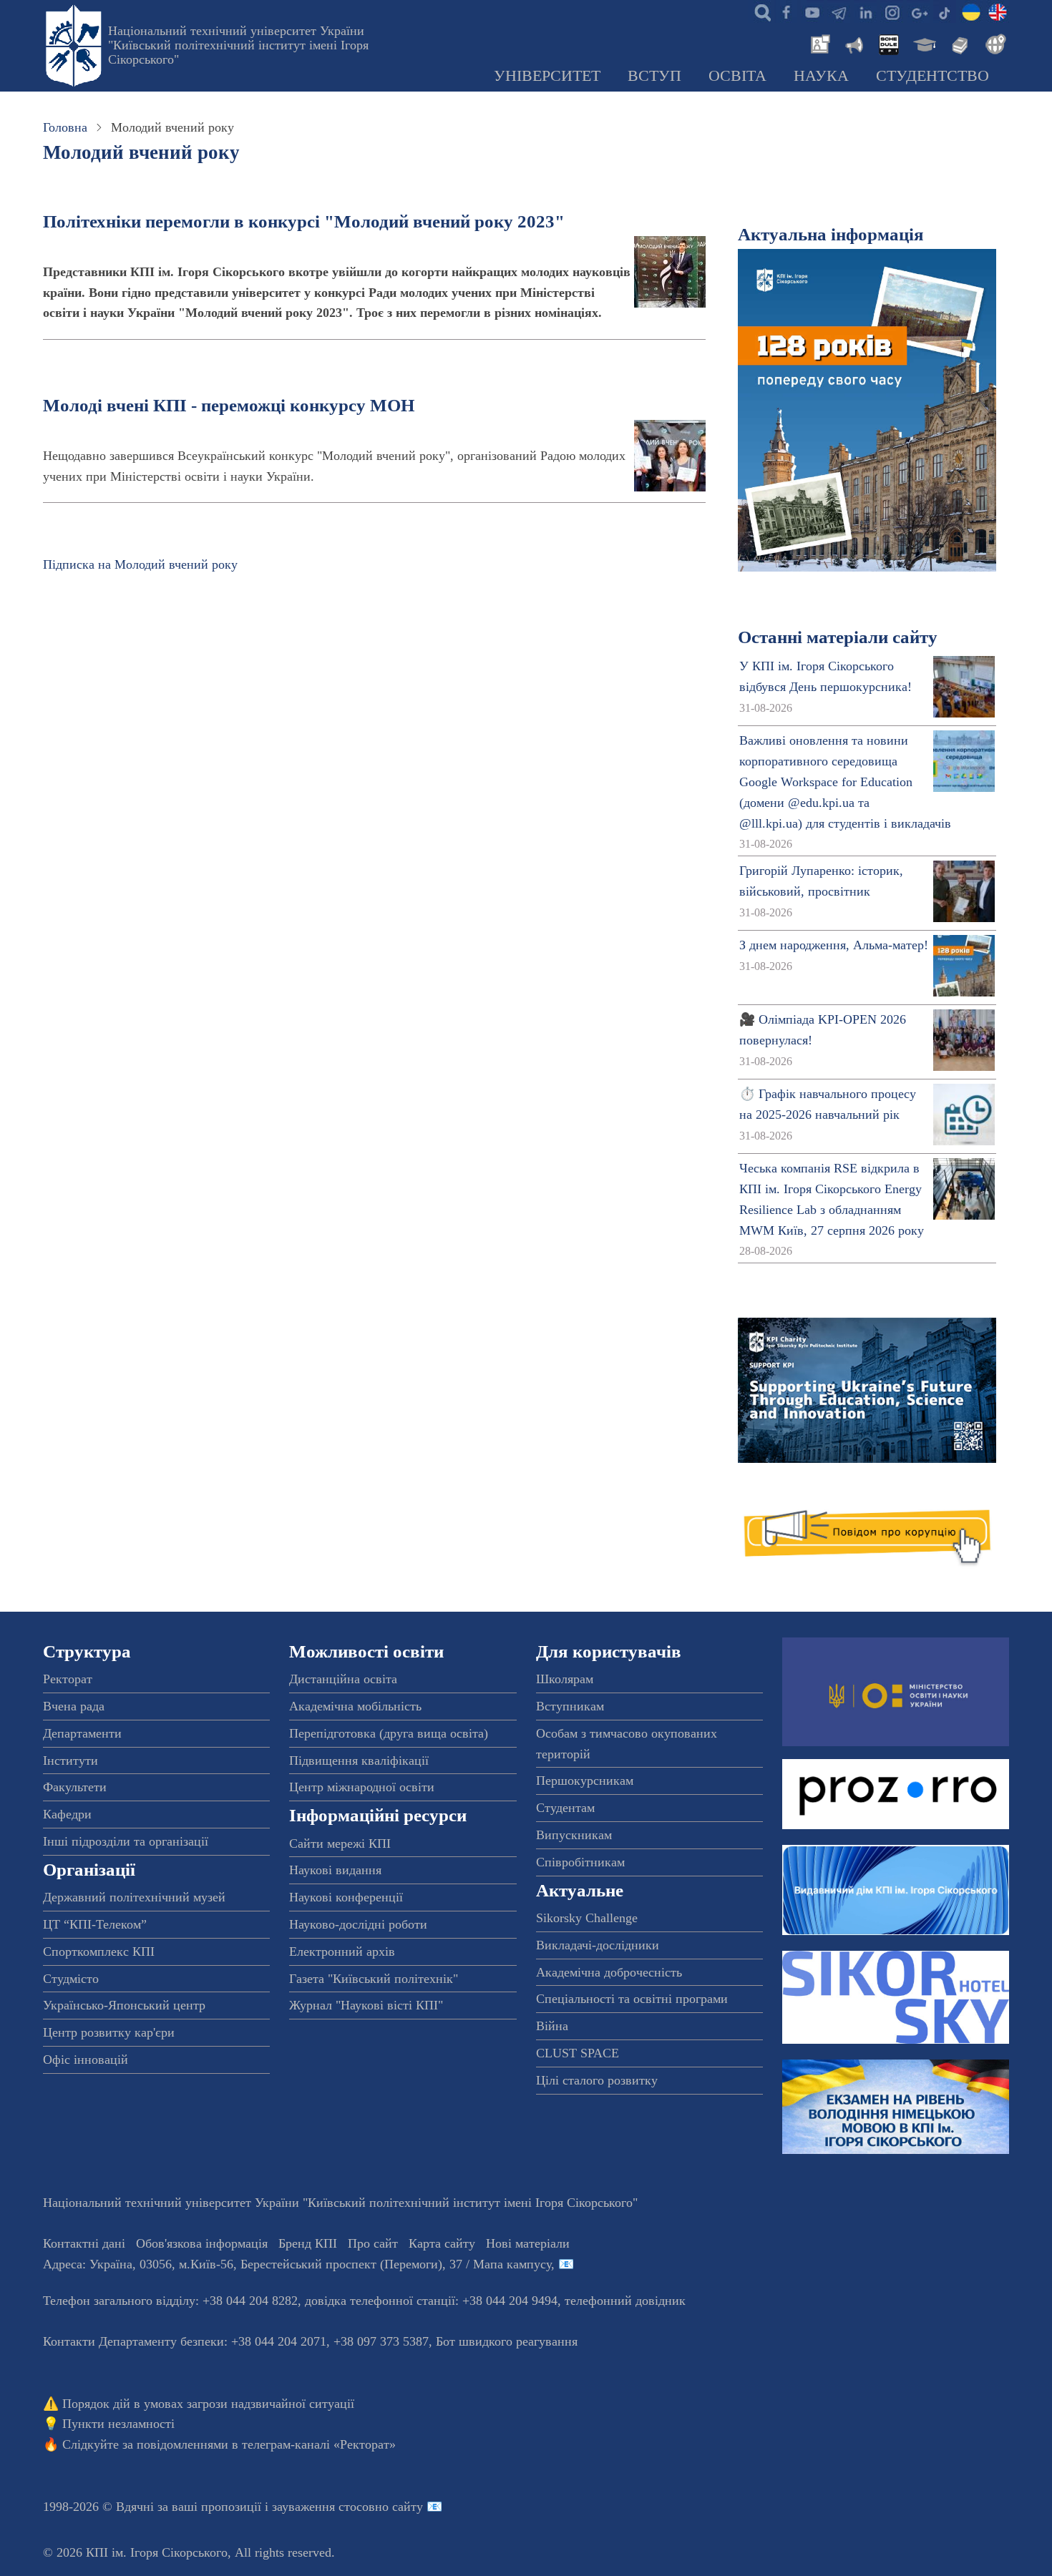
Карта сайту (442, 2243)
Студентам (565, 1808)
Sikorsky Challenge (587, 1918)
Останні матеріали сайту (838, 637)
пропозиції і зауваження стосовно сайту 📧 (322, 2507)
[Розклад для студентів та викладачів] (888, 43)
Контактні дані (84, 2243)
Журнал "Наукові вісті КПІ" (366, 2005)
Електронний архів (342, 1951)
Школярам (565, 1679)
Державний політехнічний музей (134, 1897)
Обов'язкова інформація (202, 2243)
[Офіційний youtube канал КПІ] (812, 11)
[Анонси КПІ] (853, 43)
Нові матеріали (528, 2243)
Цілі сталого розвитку (597, 2080)
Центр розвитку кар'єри (109, 2032)
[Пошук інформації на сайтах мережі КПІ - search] (759, 11)
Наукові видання (335, 1870)
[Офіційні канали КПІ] (839, 11)
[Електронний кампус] (923, 43)
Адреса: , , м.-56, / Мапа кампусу (297, 2264)
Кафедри (67, 1814)
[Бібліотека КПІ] (958, 43)
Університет (547, 76)
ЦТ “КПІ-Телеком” (95, 1924)
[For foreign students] (993, 43)
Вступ (654, 76)
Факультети (75, 1787)
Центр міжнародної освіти (362, 1787)
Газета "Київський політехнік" (374, 1979)
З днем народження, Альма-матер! (834, 945)
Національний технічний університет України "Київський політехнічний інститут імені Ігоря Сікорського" (238, 45)
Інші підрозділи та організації (126, 1841)
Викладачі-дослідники (598, 1945)
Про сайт (373, 2243)
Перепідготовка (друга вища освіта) (389, 1733)
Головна (65, 127)
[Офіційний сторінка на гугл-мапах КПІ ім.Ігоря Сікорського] (918, 11)
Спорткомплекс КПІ (99, 1951)
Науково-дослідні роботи (358, 1924)
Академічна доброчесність (609, 1972)
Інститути (70, 1760)
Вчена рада (74, 1706)
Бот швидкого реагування (507, 2341)
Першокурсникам (585, 1781)
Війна (552, 2026)
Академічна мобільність (355, 1706)
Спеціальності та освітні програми (632, 1999)
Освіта (737, 76)
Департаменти (82, 1733)
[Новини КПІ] (818, 43)
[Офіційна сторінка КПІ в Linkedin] (865, 11)
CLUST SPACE (578, 2053)
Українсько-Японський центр (124, 2005)
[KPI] (998, 11)
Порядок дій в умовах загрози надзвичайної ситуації (208, 2404)
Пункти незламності (118, 2424)
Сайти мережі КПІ (340, 1843)
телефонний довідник (625, 2301)
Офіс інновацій (86, 2060)
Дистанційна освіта (343, 1679)
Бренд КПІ (308, 2243)
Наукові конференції (346, 1897)
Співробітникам (580, 1862)
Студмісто (71, 1979)
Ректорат (68, 1679)
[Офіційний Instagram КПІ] (892, 11)
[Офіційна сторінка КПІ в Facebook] (786, 11)
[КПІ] (971, 11)
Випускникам (574, 1835)
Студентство (932, 76)
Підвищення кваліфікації (359, 1760)
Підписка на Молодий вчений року (140, 564)
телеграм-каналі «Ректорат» (319, 2444)
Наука (821, 76)
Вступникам (570, 1706)
